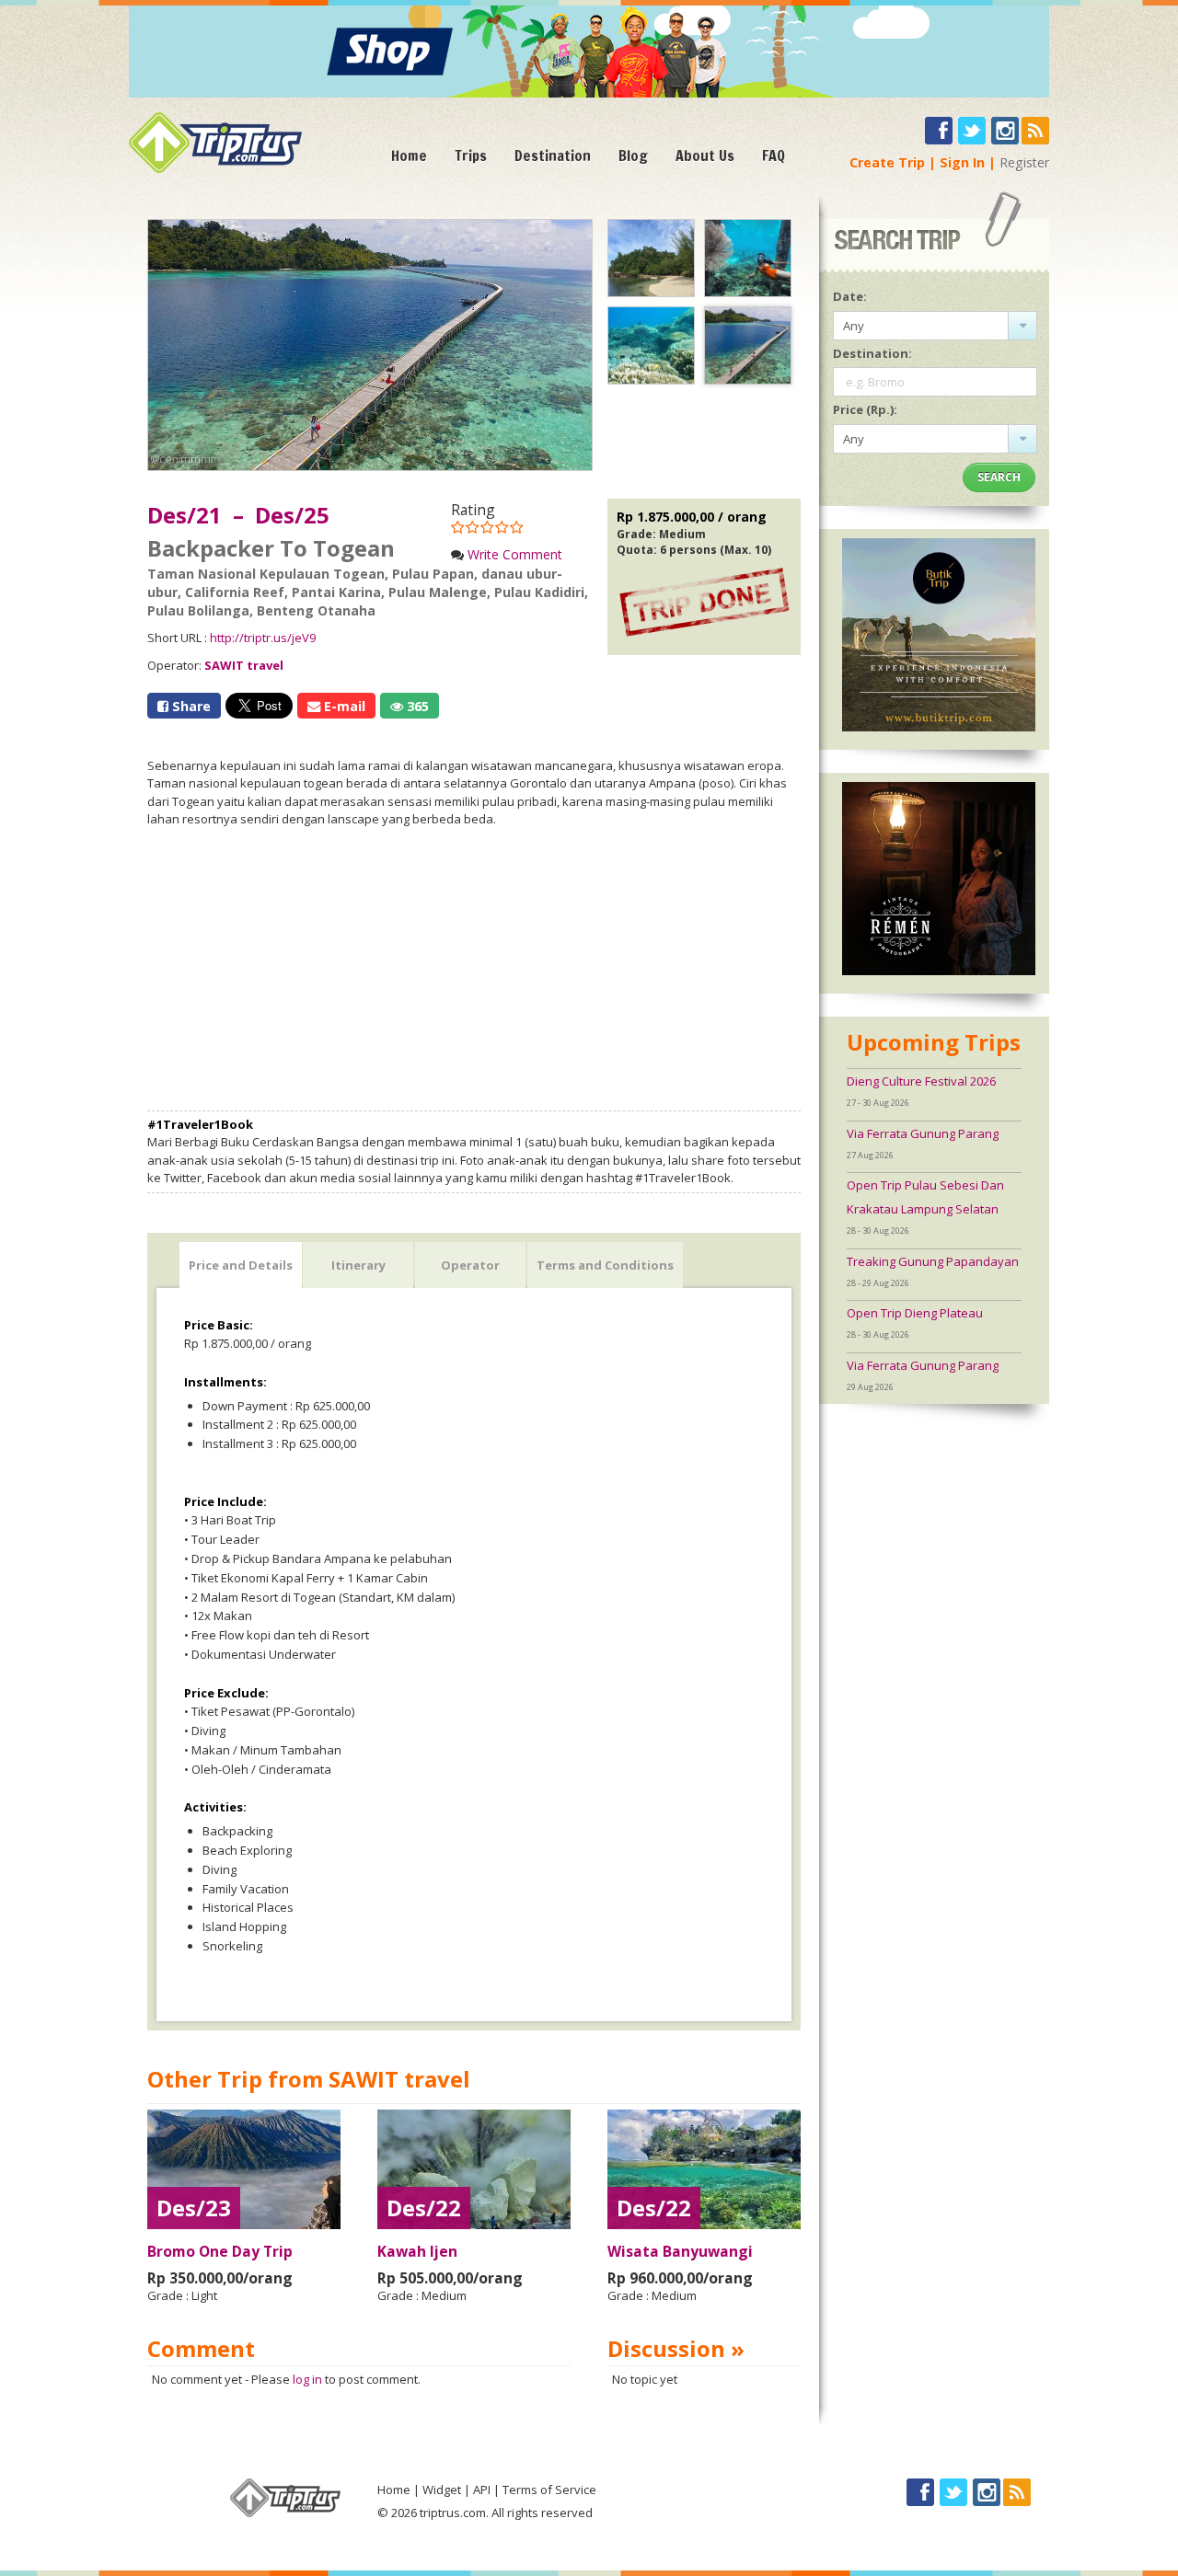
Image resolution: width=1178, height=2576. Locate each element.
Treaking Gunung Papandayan (933, 1261)
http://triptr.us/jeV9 (263, 638)
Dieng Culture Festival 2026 (921, 1081)
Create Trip (887, 162)
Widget (442, 2490)
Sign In (962, 162)
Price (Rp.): (865, 409)
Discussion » (676, 2348)
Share (190, 706)
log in (307, 2379)
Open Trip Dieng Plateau (915, 1313)
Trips (471, 155)
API (482, 2490)
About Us (705, 155)
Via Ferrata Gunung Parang (923, 1133)
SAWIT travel (244, 665)
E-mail (343, 706)
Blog (633, 155)
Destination (553, 155)
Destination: (872, 353)
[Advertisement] (474, 970)
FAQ (774, 155)
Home (409, 155)
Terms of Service (549, 2490)
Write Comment (515, 554)
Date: (850, 296)
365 (416, 706)
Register (1024, 162)
